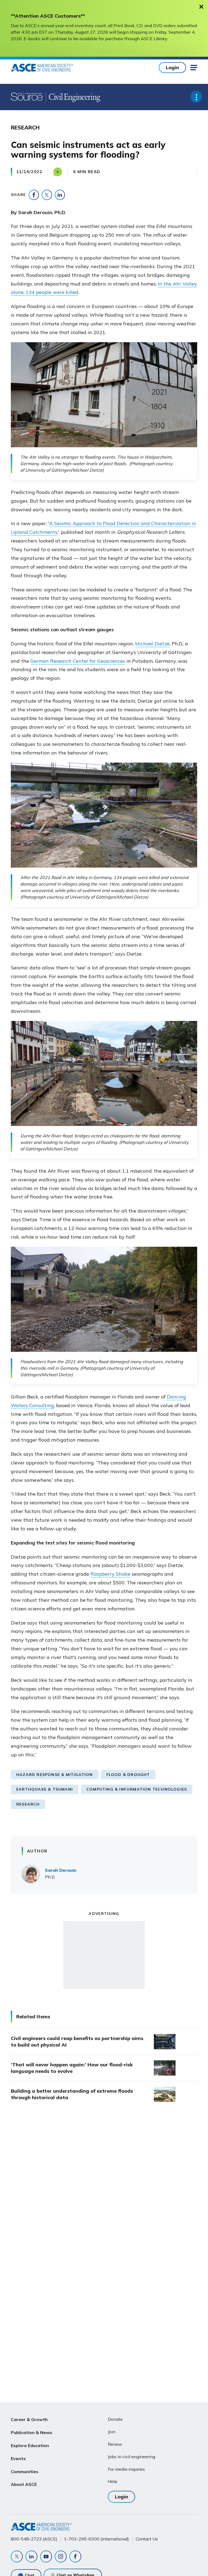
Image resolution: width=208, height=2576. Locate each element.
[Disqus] (104, 2197)
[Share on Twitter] (47, 195)
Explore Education (30, 2445)
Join (112, 2432)
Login (172, 67)
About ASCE (24, 2484)
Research (28, 1804)
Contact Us (147, 2539)
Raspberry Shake (110, 1574)
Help (113, 2481)
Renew (115, 2444)
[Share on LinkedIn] (60, 195)
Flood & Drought (128, 1775)
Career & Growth (29, 2419)
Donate (115, 2419)
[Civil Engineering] (73, 97)
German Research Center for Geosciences (78, 661)
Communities (25, 2472)
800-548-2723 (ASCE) (34, 2539)
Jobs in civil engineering (131, 2457)
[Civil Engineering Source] (27, 97)
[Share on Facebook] (34, 195)
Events (18, 2458)
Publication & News (32, 2432)
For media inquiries (126, 2469)
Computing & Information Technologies (137, 1789)
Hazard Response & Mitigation (55, 1775)
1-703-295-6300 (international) (96, 2539)
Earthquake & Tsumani (45, 1789)
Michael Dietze (152, 644)
